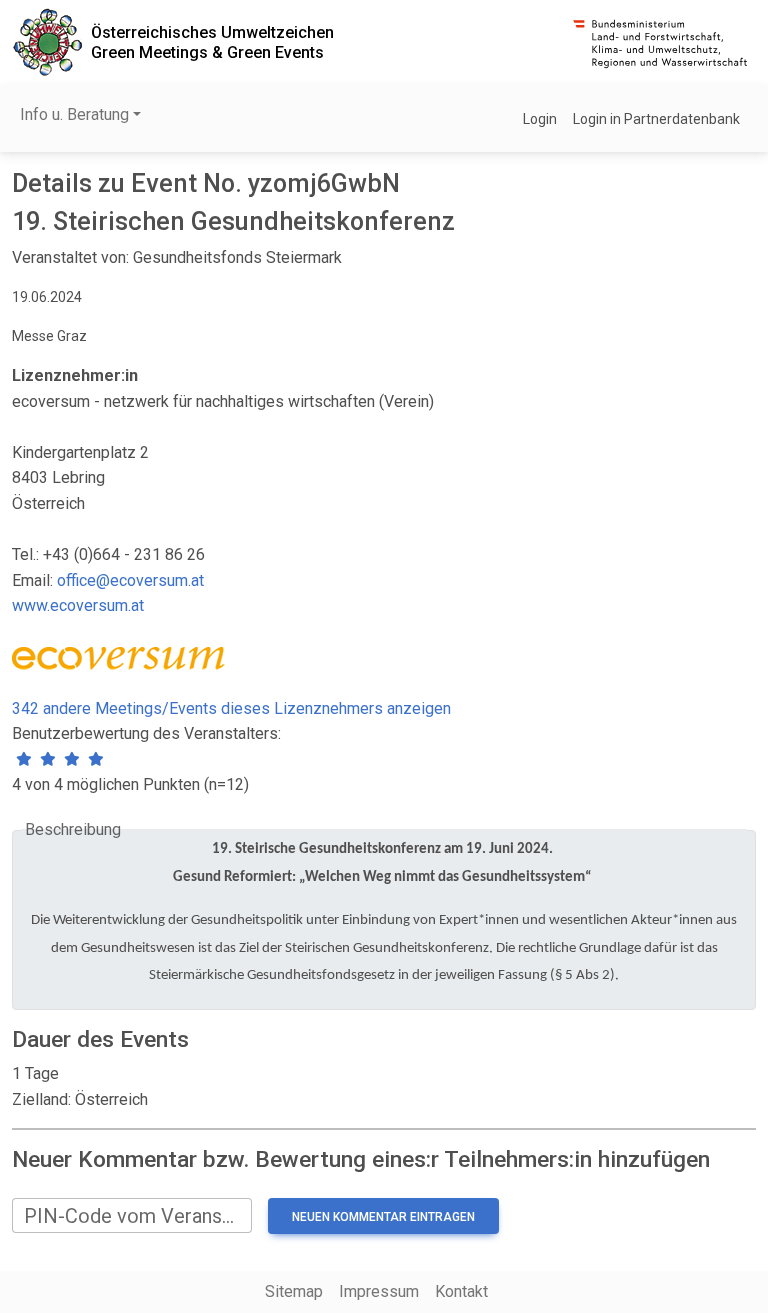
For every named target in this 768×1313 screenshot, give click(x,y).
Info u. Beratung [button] (74, 114)
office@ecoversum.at (130, 580)
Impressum (379, 1291)
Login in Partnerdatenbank (656, 119)
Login (540, 119)
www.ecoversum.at (78, 605)
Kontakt (461, 1291)
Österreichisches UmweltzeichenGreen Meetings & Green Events (212, 42)
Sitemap (294, 1291)
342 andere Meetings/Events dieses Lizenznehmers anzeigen (231, 708)
